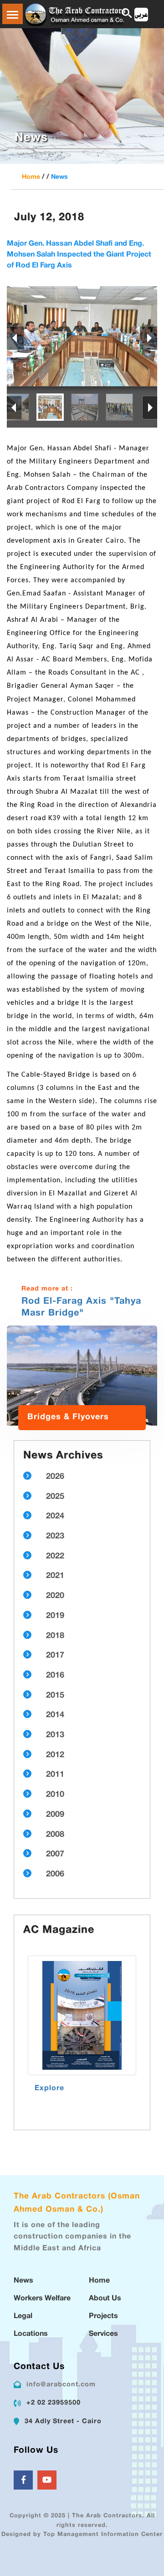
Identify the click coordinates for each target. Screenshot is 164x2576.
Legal (23, 2316)
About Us (105, 2299)
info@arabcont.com (61, 2385)
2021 (55, 1576)
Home (31, 177)
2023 (55, 1537)
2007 (55, 1855)
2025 (55, 1497)
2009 (55, 1815)
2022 (55, 1557)
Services (103, 2334)
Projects (103, 2316)
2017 (55, 1656)
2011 (55, 1775)
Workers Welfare (42, 2299)
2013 (55, 1735)
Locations (31, 2334)
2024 (55, 1517)
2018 (55, 1636)
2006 (55, 1875)
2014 (55, 1715)
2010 (55, 1795)
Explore (49, 2089)
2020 (55, 1596)
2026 (55, 1477)
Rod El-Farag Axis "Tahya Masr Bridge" (81, 1307)
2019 (55, 1616)
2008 (55, 1835)
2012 (55, 1755)
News (59, 177)
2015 (55, 1696)
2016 (55, 1676)
